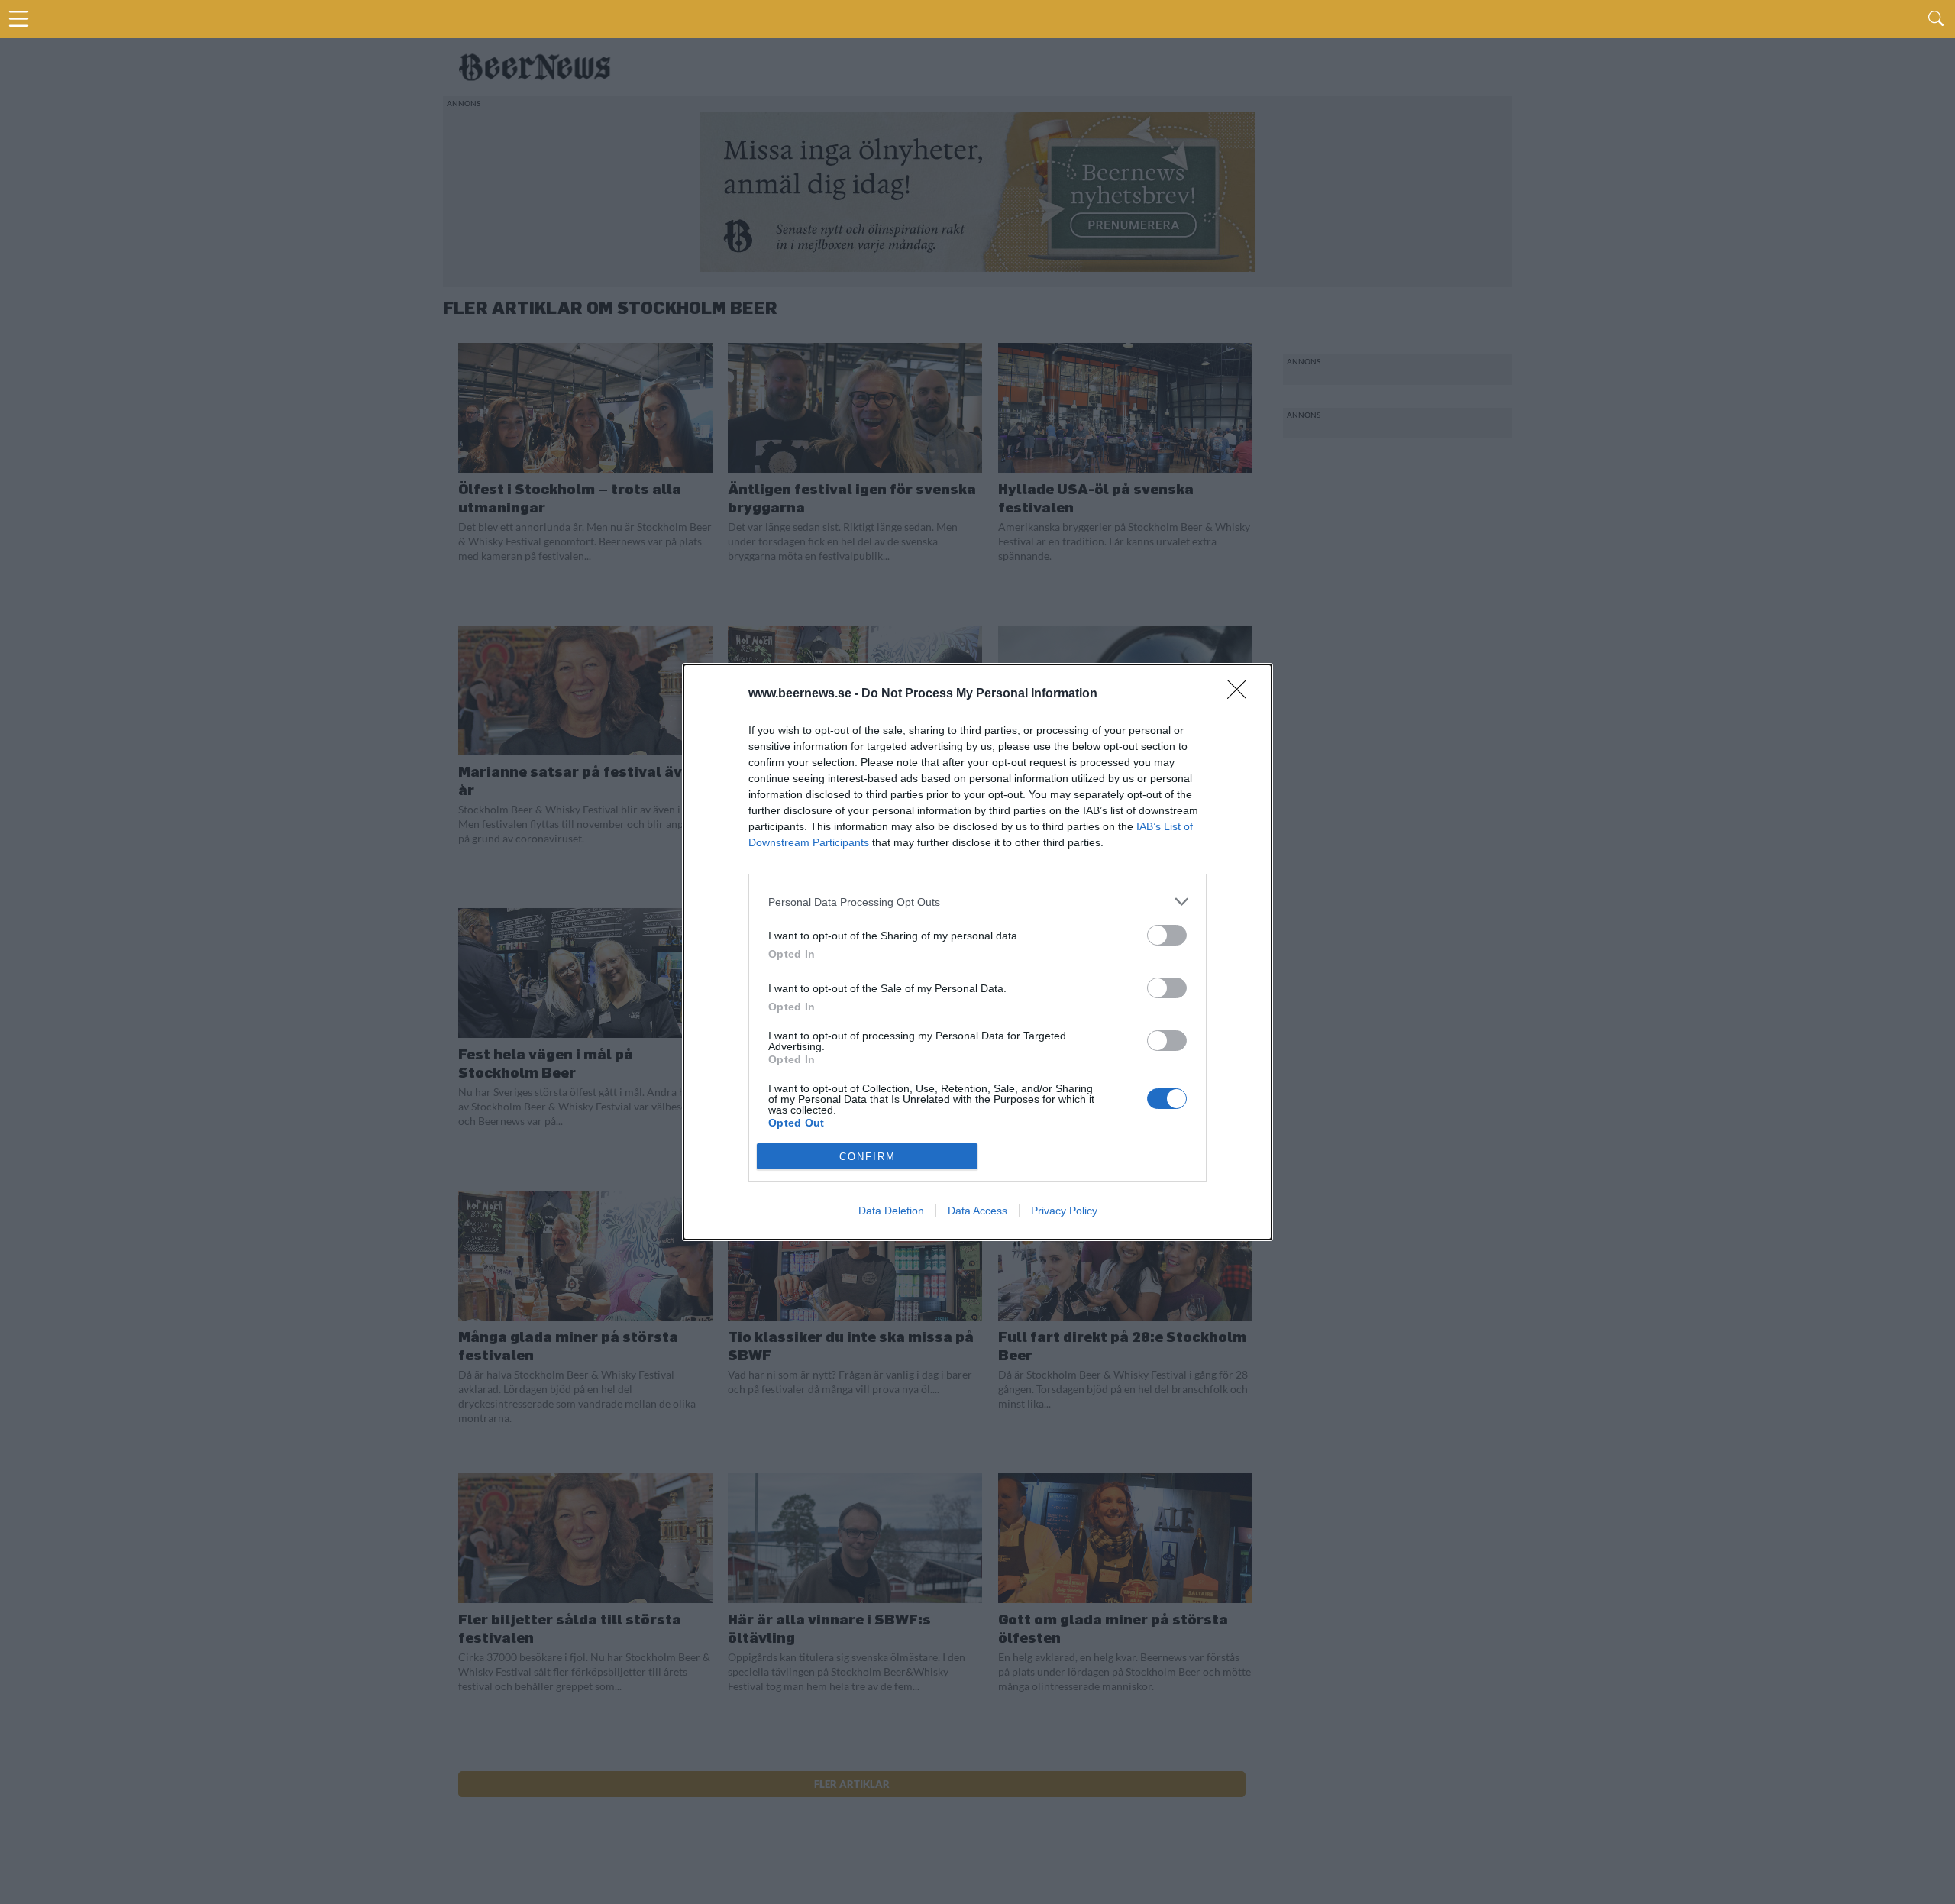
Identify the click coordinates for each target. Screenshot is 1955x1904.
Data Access (977, 1211)
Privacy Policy (1064, 1211)
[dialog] (977, 952)
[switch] (1167, 935)
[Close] (1242, 694)
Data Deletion (891, 1211)
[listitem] (977, 902)
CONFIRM (868, 1157)
